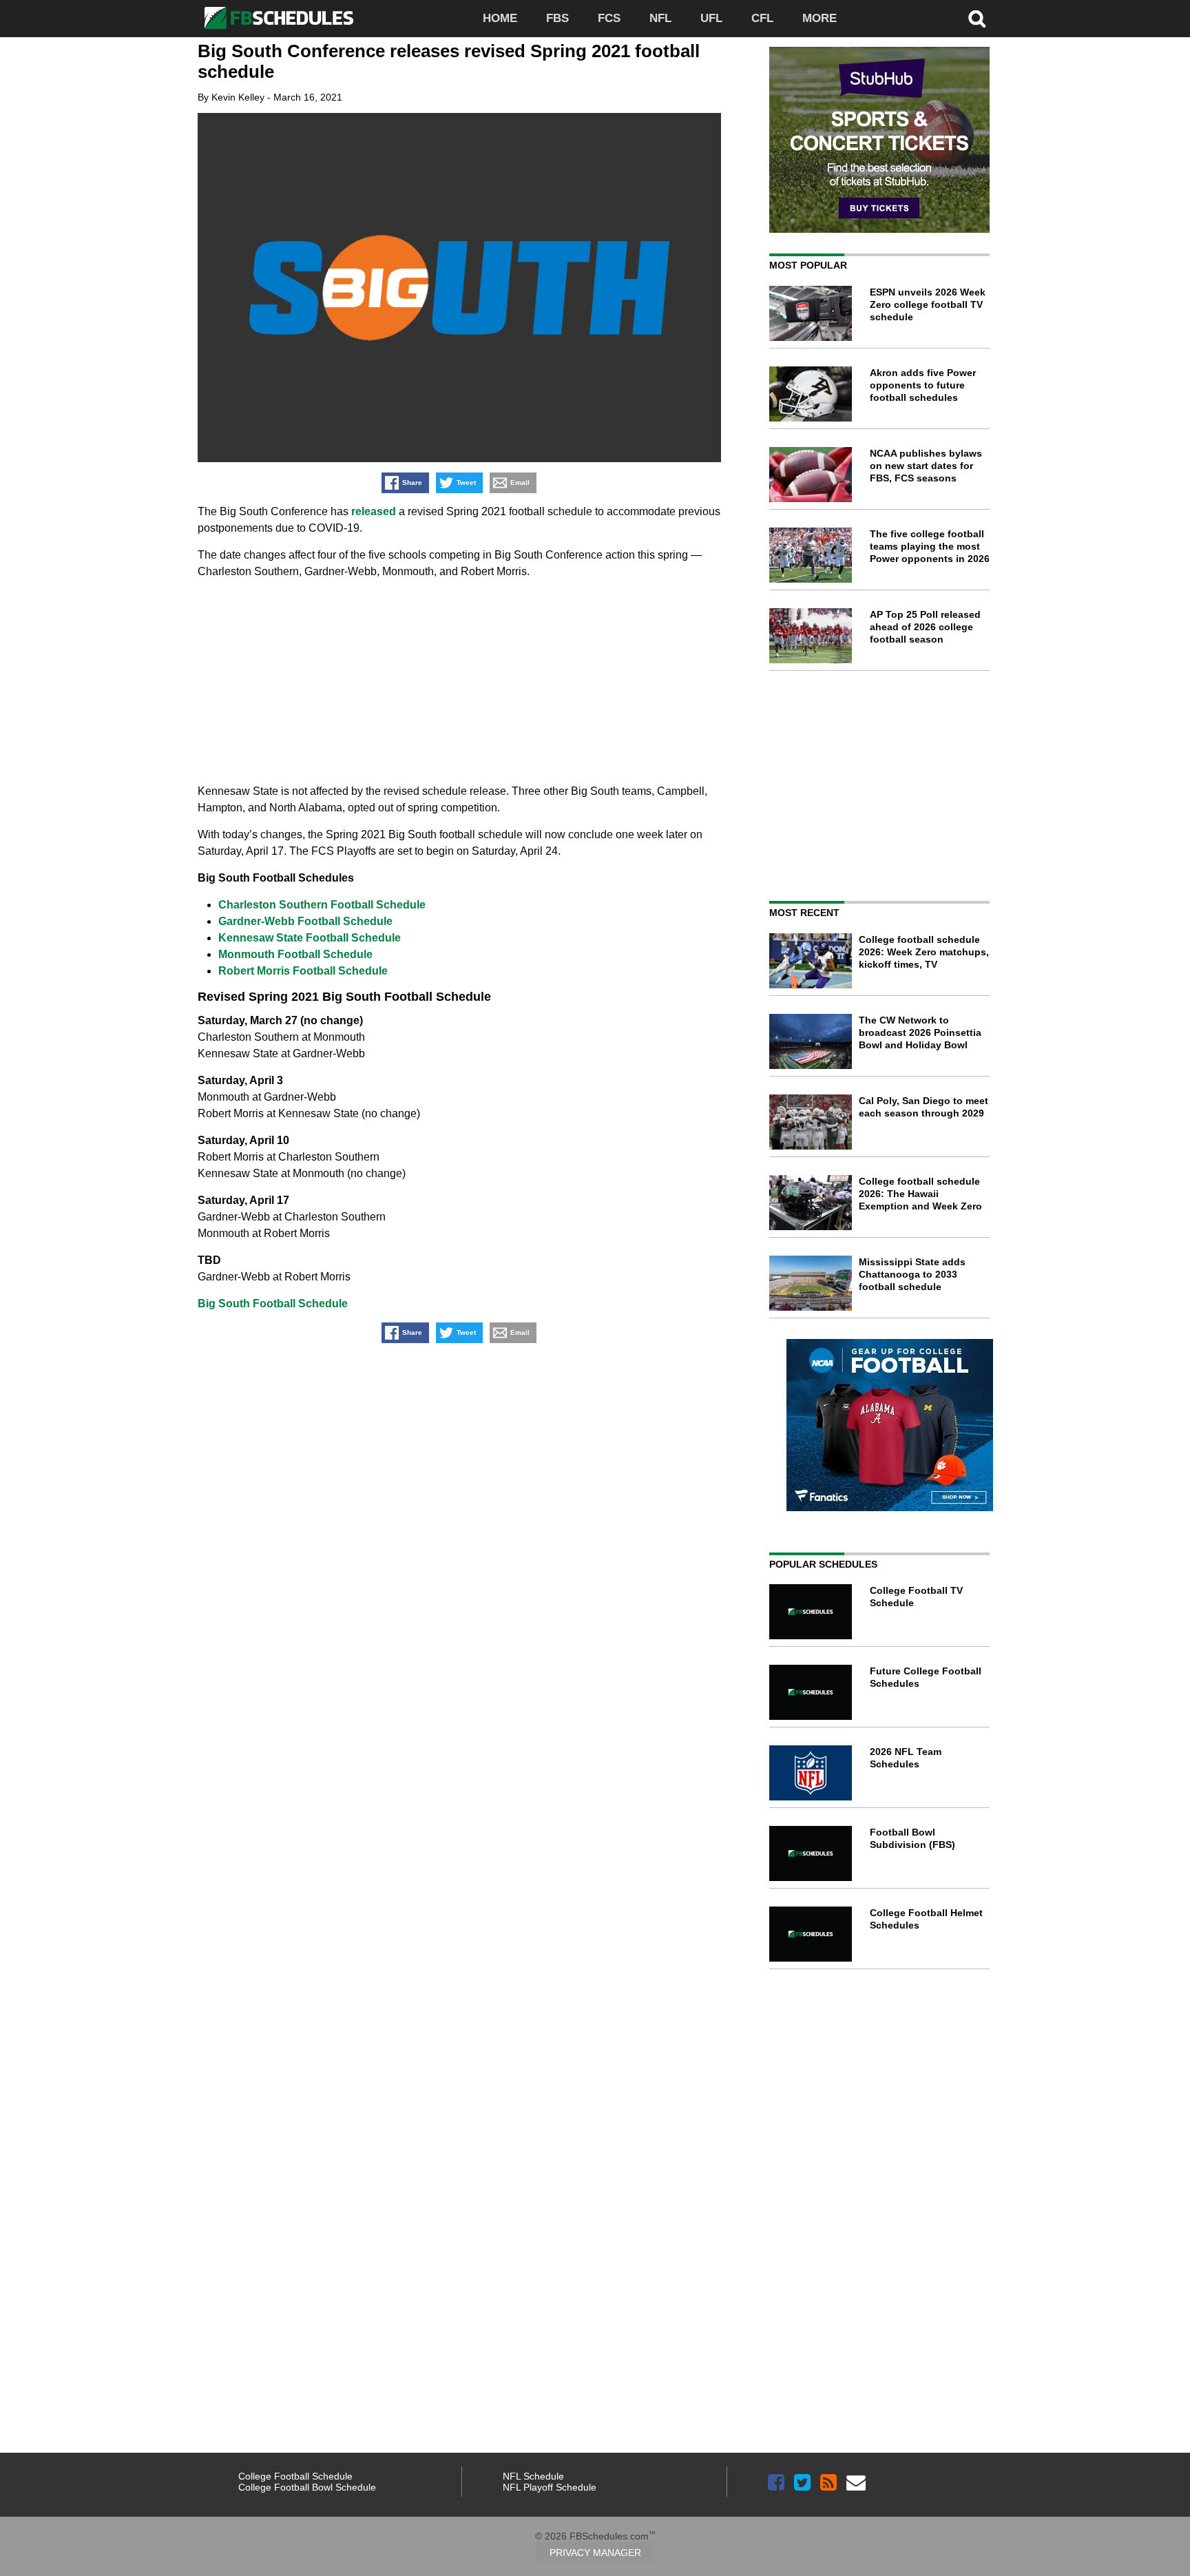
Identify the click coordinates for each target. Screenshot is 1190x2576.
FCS (609, 18)
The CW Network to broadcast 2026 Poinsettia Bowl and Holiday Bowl (920, 1032)
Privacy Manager (595, 2553)
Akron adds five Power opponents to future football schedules (923, 385)
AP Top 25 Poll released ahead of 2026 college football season (925, 627)
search (977, 19)
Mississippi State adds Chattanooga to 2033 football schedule (912, 1274)
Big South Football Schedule (273, 1303)
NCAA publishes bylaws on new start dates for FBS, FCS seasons (926, 466)
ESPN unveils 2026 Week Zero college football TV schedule (928, 304)
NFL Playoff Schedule (550, 2487)
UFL (711, 18)
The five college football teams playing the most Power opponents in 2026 (930, 546)
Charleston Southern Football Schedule (322, 905)
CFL (762, 18)
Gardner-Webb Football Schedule (305, 921)
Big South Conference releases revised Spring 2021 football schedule (449, 61)
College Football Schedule (295, 2476)
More (820, 18)
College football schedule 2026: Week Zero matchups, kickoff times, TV (924, 952)
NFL (660, 18)
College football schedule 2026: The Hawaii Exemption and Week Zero (920, 1194)
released (374, 511)
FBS (557, 18)
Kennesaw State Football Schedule (310, 938)
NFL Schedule (533, 2476)
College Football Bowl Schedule (307, 2487)
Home (500, 18)
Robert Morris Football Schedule (303, 971)
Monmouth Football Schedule (295, 954)
